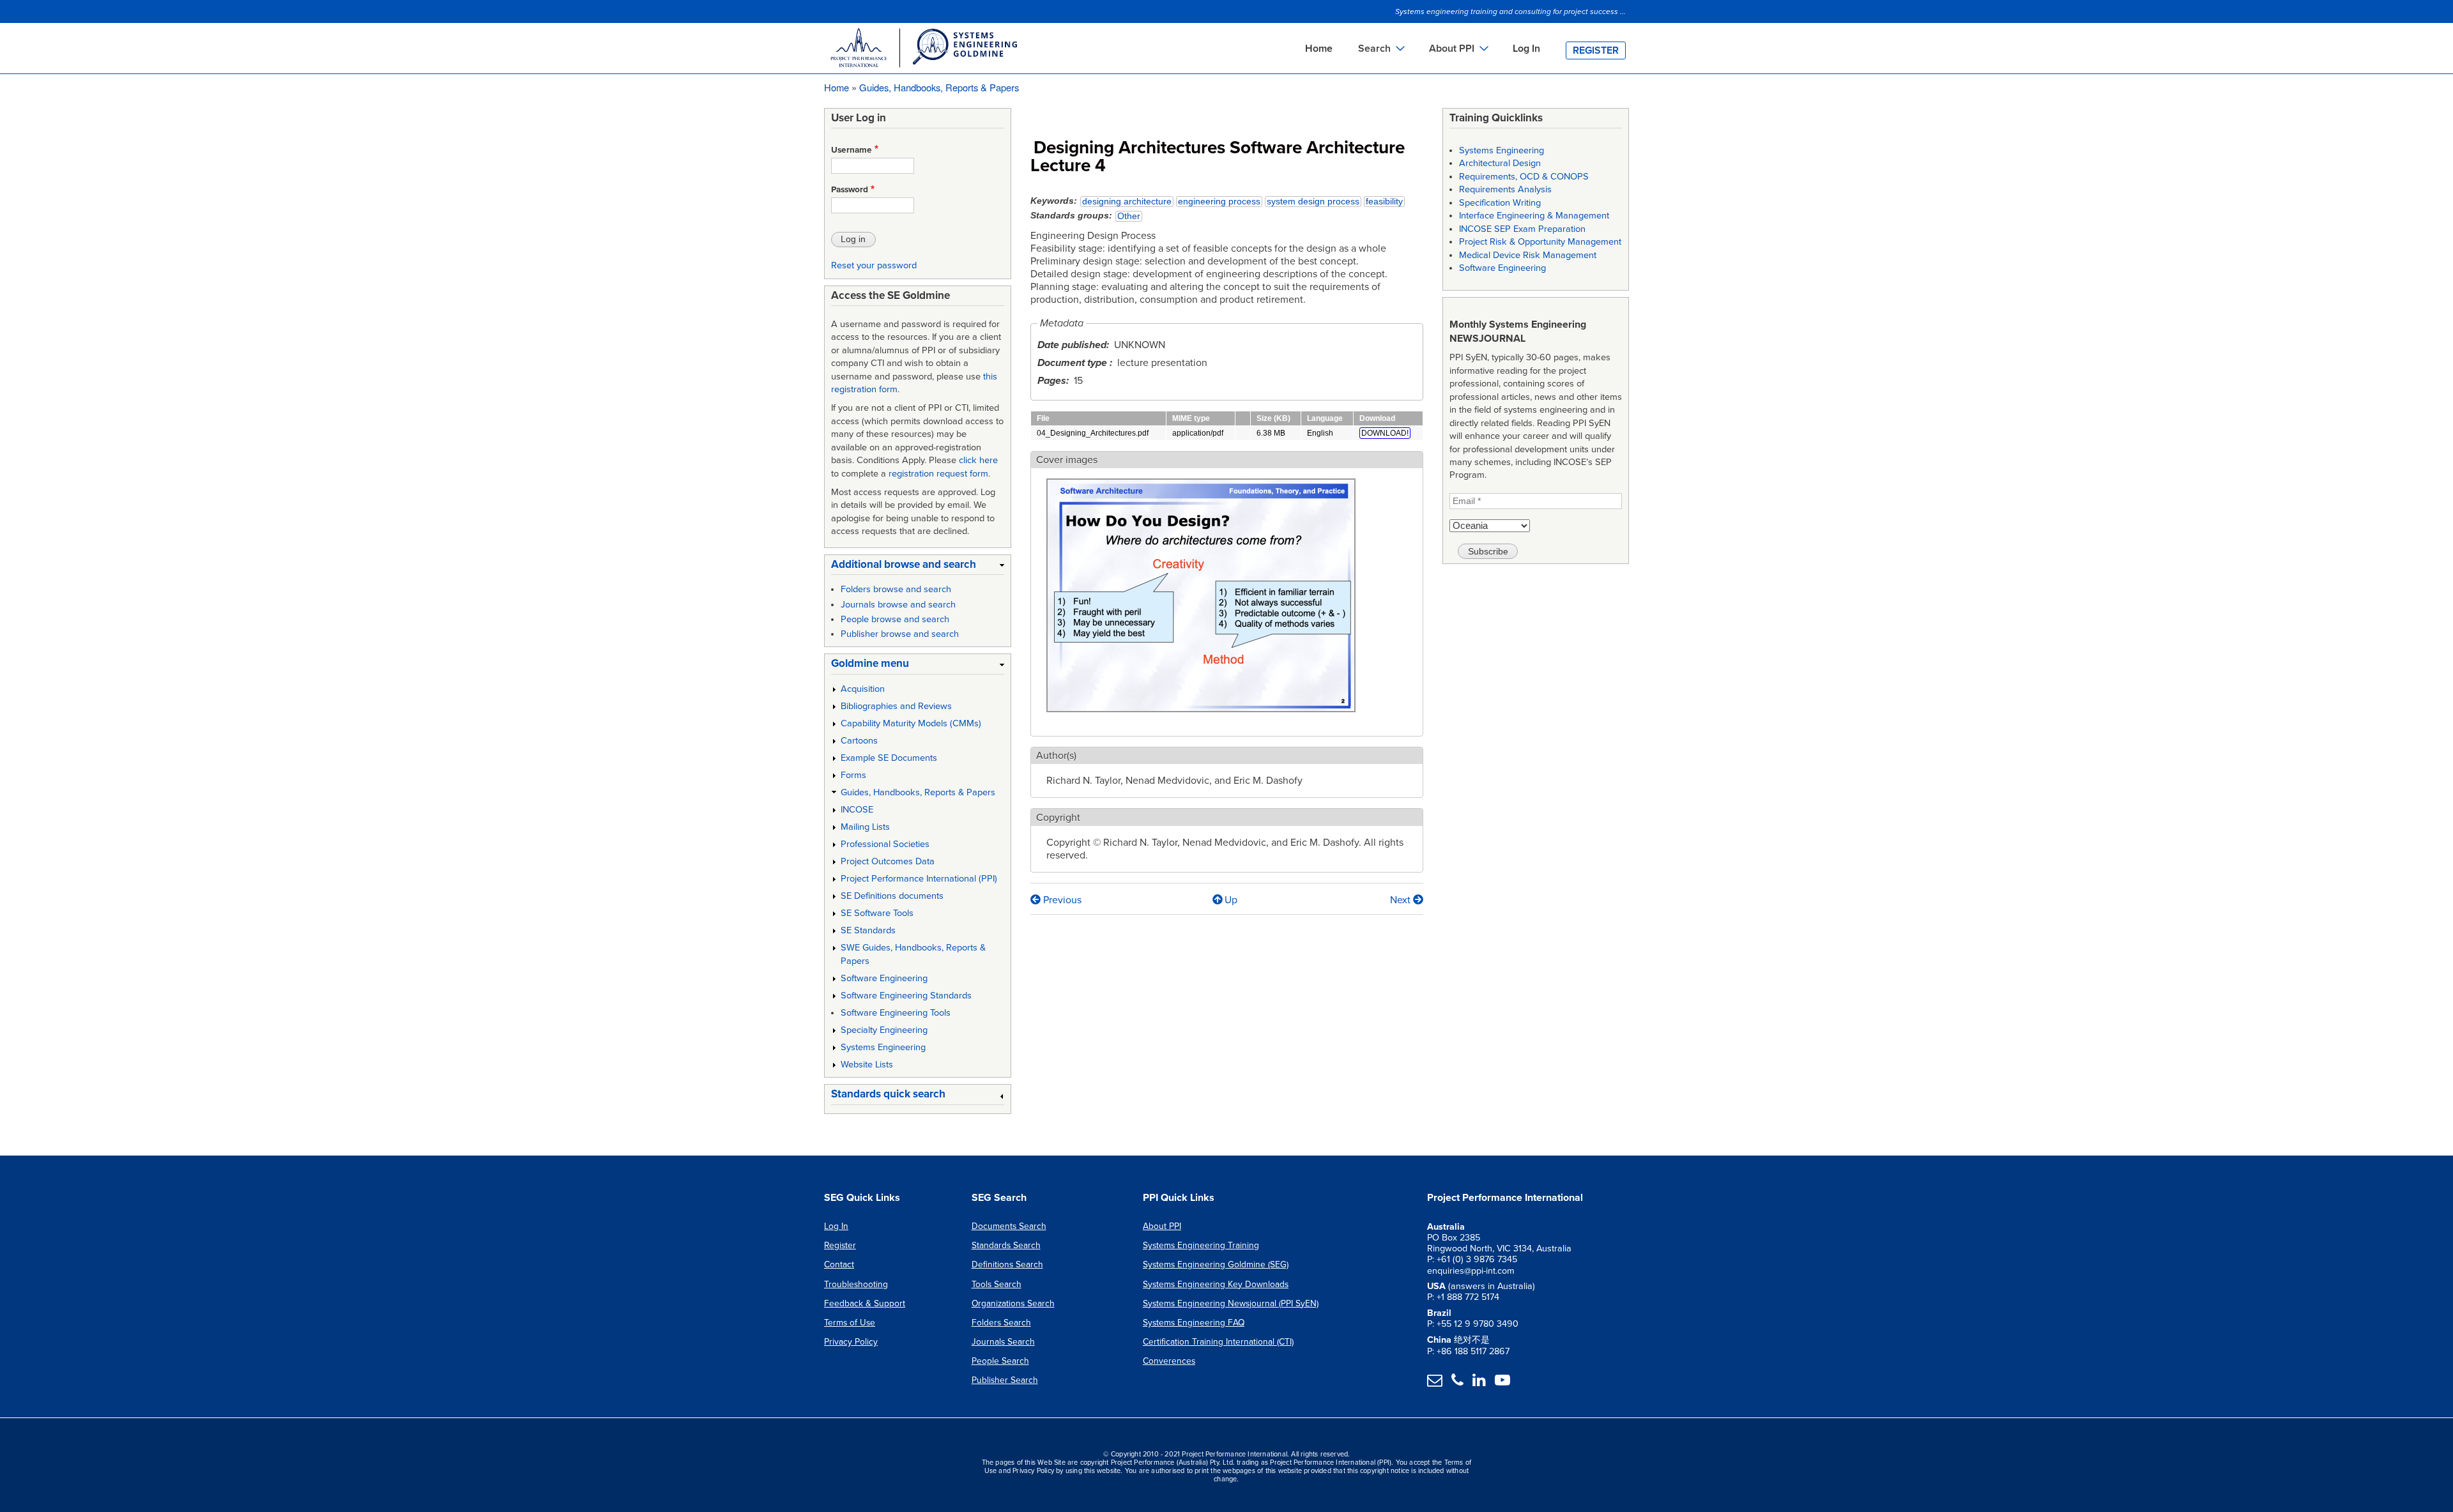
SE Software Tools (877, 913)
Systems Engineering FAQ (1194, 1323)
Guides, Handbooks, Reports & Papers (939, 87)
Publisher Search (1005, 1380)
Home (1319, 49)
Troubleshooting (856, 1284)
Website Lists (867, 1065)
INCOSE (857, 810)
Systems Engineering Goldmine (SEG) (1216, 1264)
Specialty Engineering (884, 1030)
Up (1231, 900)
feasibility (1384, 202)
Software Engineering (884, 978)
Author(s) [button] (1056, 756)
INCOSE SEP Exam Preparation (1522, 229)
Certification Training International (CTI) (1218, 1342)
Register (1596, 50)
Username (852, 150)
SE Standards (868, 930)
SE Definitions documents (892, 896)
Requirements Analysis (1505, 189)
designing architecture (1127, 202)
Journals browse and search (898, 605)
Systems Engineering (883, 1047)
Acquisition (863, 689)
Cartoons (859, 741)
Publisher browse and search (900, 634)
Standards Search (1006, 1245)
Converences (1169, 1361)
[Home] (923, 50)
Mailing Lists (865, 827)
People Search (1000, 1361)
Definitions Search (1007, 1264)
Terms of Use (850, 1323)
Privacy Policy (851, 1342)
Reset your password (874, 265)
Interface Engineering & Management (1534, 216)
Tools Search (997, 1284)
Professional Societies (885, 844)
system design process (1313, 202)
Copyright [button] (1058, 818)
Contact (839, 1264)
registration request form (938, 474)
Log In (1526, 49)
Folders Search (1001, 1323)
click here (978, 460)
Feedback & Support (865, 1303)
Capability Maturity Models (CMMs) (911, 723)
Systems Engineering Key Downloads (1216, 1284)
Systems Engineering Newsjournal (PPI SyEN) (1231, 1303)
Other (1129, 216)
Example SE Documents (889, 758)
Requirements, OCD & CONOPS (1524, 177)
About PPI (1162, 1226)
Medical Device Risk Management (1528, 255)
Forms (853, 775)
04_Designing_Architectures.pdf (1093, 433)
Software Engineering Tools (896, 1013)
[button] (1201, 719)
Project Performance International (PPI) (919, 879)
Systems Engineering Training (1201, 1245)
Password (850, 190)
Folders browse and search (896, 589)
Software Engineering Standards (906, 996)
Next (1402, 900)
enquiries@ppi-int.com (1471, 1271)
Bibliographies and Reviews (896, 706)
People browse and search (895, 619)
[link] (918, 567)
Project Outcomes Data (888, 861)
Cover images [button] (1067, 460)
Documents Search (1009, 1226)
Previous (1061, 900)
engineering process (1219, 202)
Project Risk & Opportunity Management (1540, 242)
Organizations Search (1013, 1303)
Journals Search (1003, 1342)
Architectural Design (1500, 163)
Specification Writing (1500, 203)
